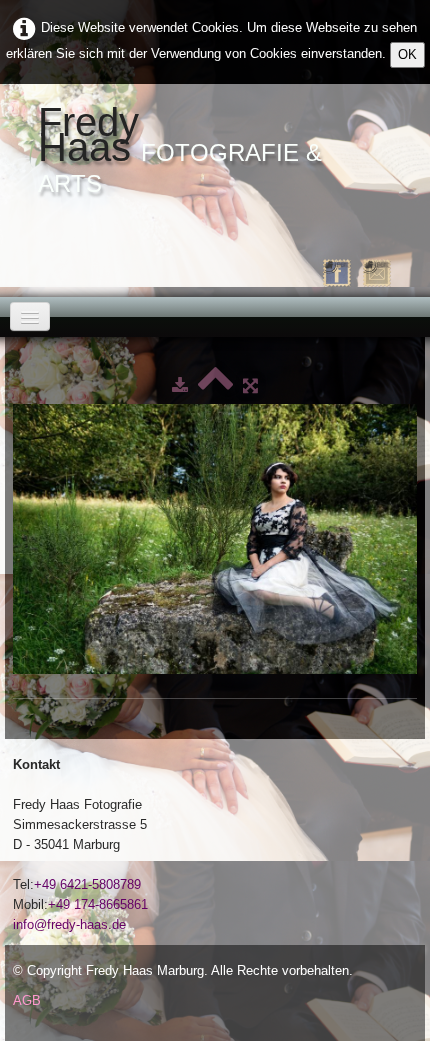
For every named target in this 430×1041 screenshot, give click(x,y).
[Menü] (30, 316)
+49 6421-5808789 (87, 884)
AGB (27, 1000)
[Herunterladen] (180, 385)
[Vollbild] (250, 385)
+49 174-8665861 (98, 904)
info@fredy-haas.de (69, 924)
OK (407, 54)
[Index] (215, 385)
